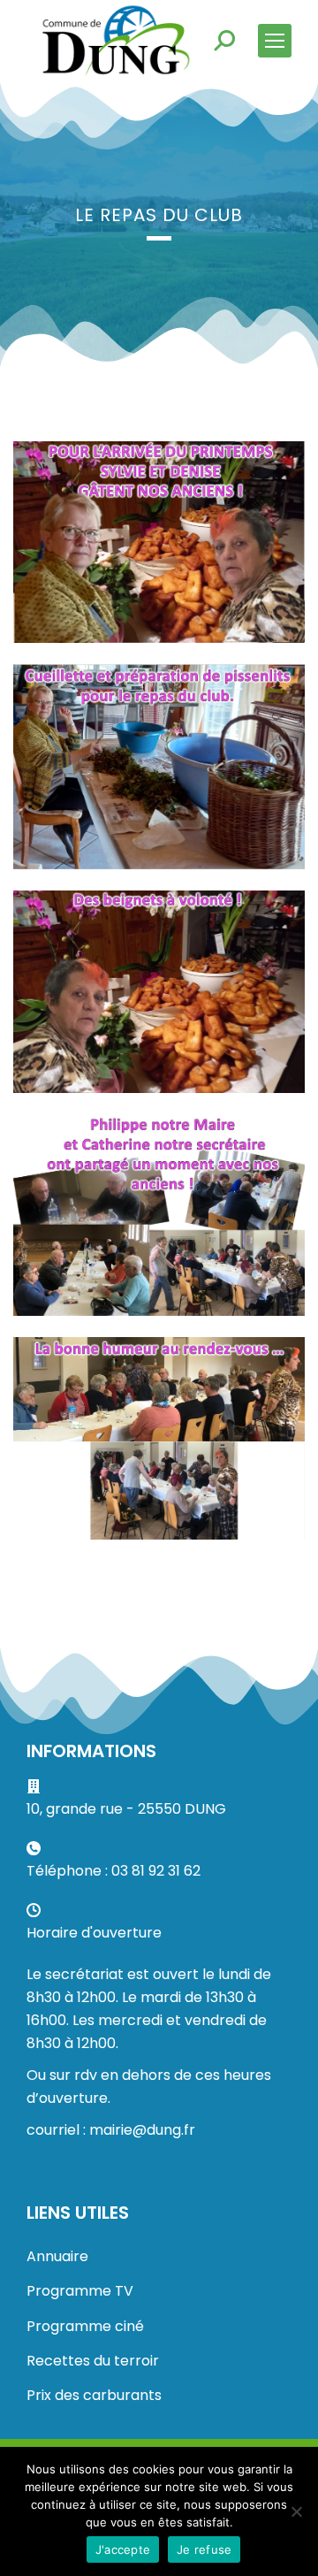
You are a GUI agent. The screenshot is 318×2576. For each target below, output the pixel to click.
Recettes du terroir (93, 2361)
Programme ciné (85, 2326)
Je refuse (204, 2549)
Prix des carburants (94, 2395)
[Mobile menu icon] (275, 41)
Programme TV (80, 2291)
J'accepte (123, 2549)
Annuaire (57, 2256)
